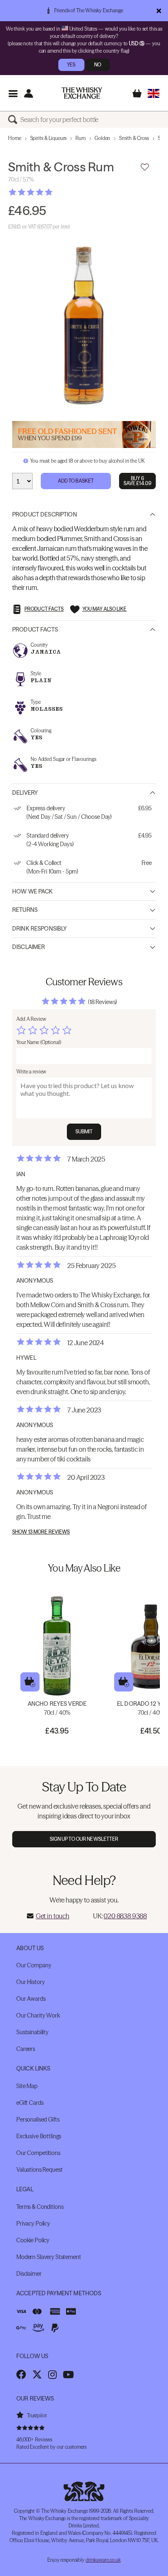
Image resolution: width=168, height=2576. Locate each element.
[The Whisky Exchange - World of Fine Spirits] (82, 93)
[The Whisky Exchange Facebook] (21, 2374)
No (98, 65)
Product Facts (35, 630)
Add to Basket (76, 481)
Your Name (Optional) (39, 1042)
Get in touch (53, 1916)
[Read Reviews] (51, 192)
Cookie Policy (33, 2240)
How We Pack (33, 891)
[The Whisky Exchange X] (37, 2374)
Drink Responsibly (40, 929)
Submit (84, 1132)
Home (15, 138)
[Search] (14, 120)
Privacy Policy (33, 2224)
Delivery (25, 793)
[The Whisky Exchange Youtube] (68, 2374)
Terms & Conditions (40, 2207)
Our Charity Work (38, 2015)
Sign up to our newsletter (84, 1839)
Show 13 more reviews (41, 1532)
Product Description (45, 514)
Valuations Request (39, 2170)
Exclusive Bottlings (39, 2136)
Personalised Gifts (38, 2119)
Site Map (27, 2086)
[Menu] (13, 93)
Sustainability (32, 2032)
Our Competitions (38, 2153)
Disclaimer (29, 947)
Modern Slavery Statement (49, 2257)
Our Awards (31, 1999)
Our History (30, 1982)
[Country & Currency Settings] (154, 93)
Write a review (31, 1072)
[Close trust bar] (159, 11)
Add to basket (30, 1682)
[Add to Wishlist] (145, 167)
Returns (25, 910)
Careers (26, 2049)
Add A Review (31, 1019)
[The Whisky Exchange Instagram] (52, 2374)
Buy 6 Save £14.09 (137, 481)
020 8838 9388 (125, 1916)
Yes (71, 65)
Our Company (34, 1965)
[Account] (28, 93)
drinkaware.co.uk (103, 2560)
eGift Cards (30, 2103)
